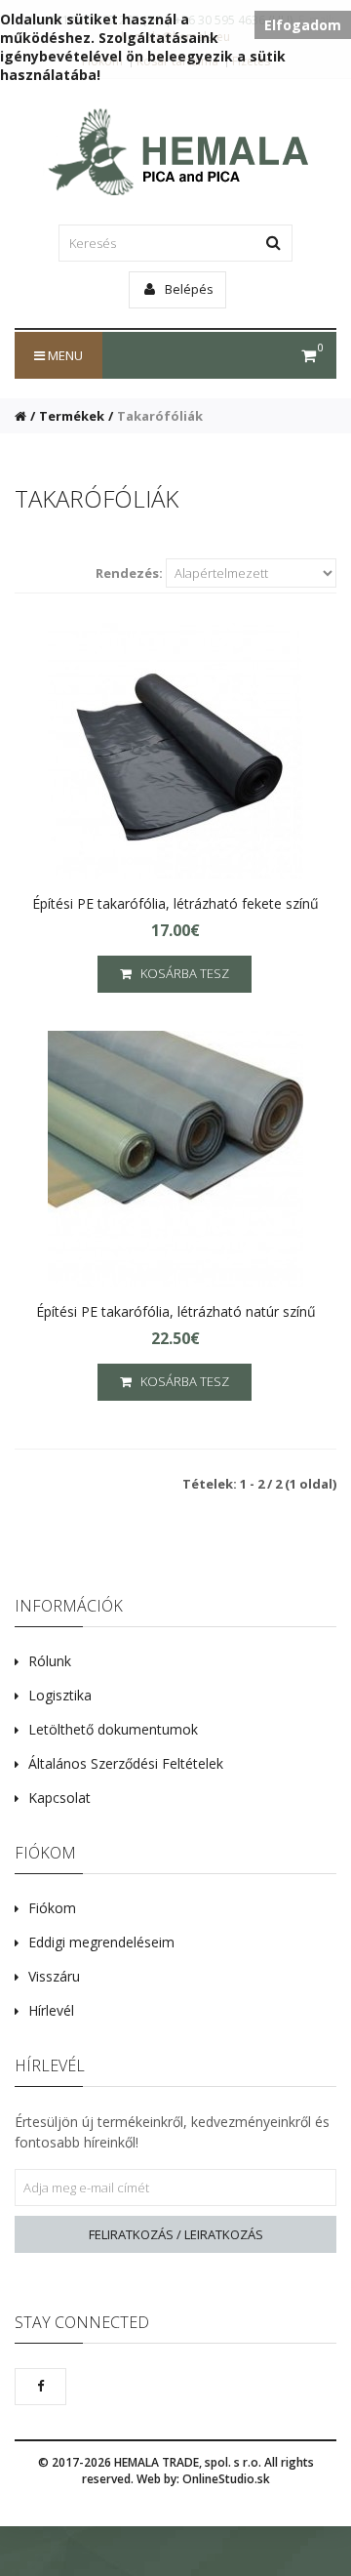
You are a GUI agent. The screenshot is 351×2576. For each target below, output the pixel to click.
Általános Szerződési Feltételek (126, 1763)
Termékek (72, 416)
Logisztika (60, 1695)
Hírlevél (51, 2010)
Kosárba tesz (180, 973)
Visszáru (54, 1976)
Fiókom (52, 1908)
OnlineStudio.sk (226, 2479)
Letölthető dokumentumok (113, 1729)
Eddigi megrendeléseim (101, 1942)
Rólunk (50, 1661)
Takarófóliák (160, 416)
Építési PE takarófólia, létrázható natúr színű (176, 1311)
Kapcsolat (59, 1798)
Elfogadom (303, 25)
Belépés (188, 289)
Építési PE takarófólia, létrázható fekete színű (175, 903)
